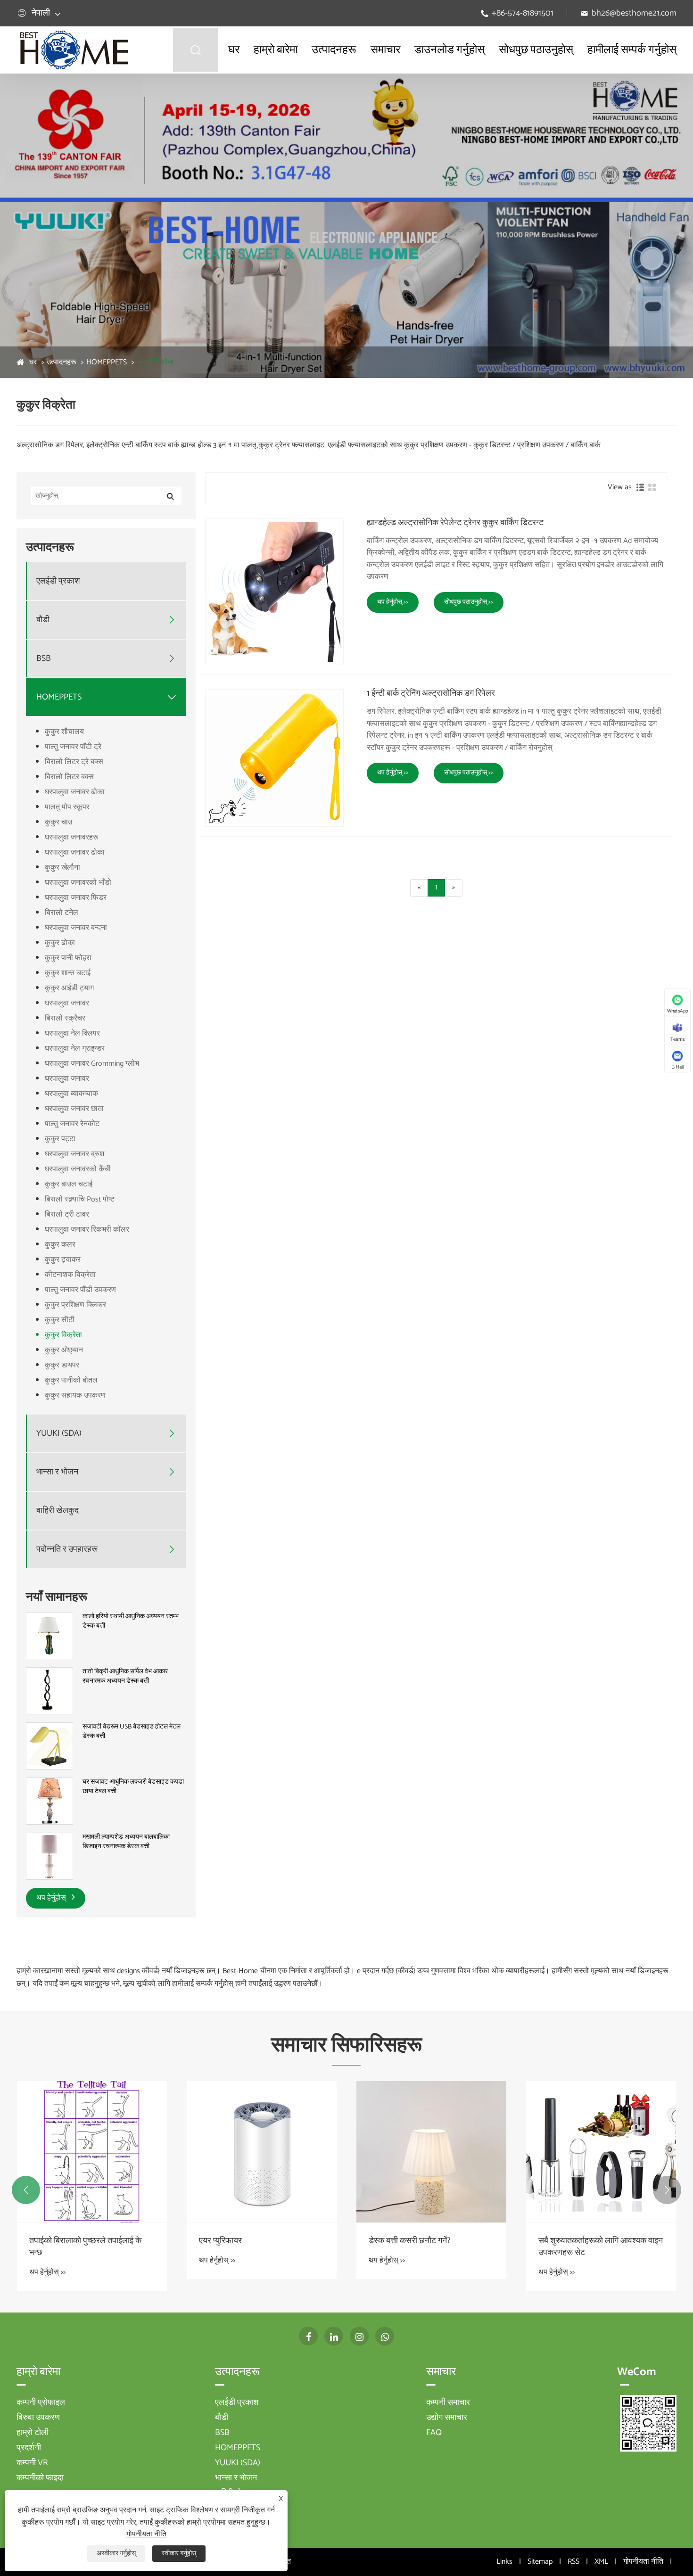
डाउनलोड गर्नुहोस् (450, 50)
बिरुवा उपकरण (38, 2418)
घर (234, 50)
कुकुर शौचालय (64, 732)
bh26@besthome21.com (634, 13)
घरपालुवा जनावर (67, 1003)
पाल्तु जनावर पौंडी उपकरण (80, 1290)
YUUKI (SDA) (59, 1434)
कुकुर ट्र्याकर (63, 1260)
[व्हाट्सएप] (385, 2336)
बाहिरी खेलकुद (58, 1511)
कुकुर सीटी (60, 1320)
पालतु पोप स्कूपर (67, 807)
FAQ (434, 2433)
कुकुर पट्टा (60, 1139)
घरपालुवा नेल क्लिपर (72, 1033)
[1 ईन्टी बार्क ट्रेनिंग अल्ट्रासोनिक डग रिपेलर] (274, 758)
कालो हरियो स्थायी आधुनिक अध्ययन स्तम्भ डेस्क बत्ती (131, 1621)
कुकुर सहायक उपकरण (75, 1395)
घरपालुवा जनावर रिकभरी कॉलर (87, 1230)
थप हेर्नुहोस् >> (393, 602)
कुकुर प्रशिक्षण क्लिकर (75, 1305)
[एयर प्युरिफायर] (262, 2152)
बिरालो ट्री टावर (67, 1214)
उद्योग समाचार (447, 2418)
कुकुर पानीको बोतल (71, 1380)
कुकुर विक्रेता (155, 362)
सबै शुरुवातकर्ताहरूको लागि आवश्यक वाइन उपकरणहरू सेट (601, 2247)
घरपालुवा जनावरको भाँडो (78, 883)
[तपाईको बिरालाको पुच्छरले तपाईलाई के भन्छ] (92, 2152)
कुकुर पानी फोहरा (68, 958)
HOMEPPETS (107, 362)
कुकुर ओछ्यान (64, 1350)
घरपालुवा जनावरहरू (72, 837)
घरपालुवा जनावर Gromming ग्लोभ (92, 1064)
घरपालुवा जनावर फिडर (76, 898)
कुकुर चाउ (58, 822)
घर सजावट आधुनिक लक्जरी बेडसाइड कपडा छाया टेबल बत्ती (133, 1787)
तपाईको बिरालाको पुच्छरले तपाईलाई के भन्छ (85, 2247)
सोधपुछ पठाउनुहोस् (536, 50)
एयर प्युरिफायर (220, 2241)
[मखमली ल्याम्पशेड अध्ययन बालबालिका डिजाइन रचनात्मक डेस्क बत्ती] (49, 1856)
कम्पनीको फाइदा (40, 2478)
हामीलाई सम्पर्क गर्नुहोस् (632, 50)
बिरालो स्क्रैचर (65, 1018)
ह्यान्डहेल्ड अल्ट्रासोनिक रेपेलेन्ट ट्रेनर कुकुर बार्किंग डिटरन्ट (455, 523)
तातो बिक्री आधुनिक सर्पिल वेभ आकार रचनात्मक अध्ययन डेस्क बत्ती (125, 1676)
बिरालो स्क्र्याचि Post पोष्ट (80, 1199)
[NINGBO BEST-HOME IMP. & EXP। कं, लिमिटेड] (74, 50)
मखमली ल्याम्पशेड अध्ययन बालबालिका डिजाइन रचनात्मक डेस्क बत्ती (126, 1842)
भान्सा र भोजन (57, 1472)
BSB (44, 659)
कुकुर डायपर (62, 1365)
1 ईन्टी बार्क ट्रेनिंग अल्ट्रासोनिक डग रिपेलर (431, 694)
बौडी (43, 620)
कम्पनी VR (32, 2463)
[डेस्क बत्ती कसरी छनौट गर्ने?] (431, 2152)
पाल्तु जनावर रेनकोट (72, 1124)
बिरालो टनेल (62, 913)
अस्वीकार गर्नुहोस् (116, 2554)
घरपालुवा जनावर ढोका (75, 792)
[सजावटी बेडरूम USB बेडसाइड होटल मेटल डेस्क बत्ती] (49, 1746)
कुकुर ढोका (60, 943)
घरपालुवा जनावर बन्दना (76, 928)
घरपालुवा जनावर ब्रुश (74, 1154)
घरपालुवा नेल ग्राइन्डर (75, 1049)
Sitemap (540, 2562)
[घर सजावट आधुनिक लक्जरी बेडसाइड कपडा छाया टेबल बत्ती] (49, 1801)
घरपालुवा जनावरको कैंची (78, 1169)
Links (504, 2562)
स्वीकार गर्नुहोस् (179, 2554)
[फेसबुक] (308, 2336)
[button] (26, 2190)
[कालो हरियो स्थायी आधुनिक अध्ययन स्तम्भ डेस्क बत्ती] (49, 1636)
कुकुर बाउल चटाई (69, 1184)
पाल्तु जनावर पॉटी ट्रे (73, 747)
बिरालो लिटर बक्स (69, 777)
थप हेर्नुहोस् (52, 1898)
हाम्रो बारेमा (276, 50)
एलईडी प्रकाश (58, 581)
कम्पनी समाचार (448, 2403)
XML (601, 2562)
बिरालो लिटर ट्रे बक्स (74, 762)
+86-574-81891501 (523, 13)
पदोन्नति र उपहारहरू (67, 1550)
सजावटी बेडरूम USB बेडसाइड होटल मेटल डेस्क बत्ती (132, 1732)
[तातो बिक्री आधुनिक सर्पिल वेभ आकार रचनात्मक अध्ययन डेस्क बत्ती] (49, 1691)
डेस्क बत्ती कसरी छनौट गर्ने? (409, 2241)
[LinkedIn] (334, 2336)
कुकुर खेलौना (62, 868)
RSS (573, 2562)
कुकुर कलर (60, 1245)
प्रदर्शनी (29, 2448)
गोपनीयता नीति (643, 2562)
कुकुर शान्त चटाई (68, 973)
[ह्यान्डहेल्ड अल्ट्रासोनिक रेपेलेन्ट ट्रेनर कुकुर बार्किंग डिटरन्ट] (274, 592)
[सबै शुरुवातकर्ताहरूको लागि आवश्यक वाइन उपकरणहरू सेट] (601, 2152)
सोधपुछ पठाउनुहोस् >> (469, 602)
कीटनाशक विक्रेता (70, 1275)
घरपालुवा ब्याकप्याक (71, 1094)
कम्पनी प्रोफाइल (41, 2403)
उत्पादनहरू (334, 50)
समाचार (385, 50)
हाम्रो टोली (33, 2433)
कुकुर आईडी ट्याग (69, 988)
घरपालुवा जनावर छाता (74, 1109)
